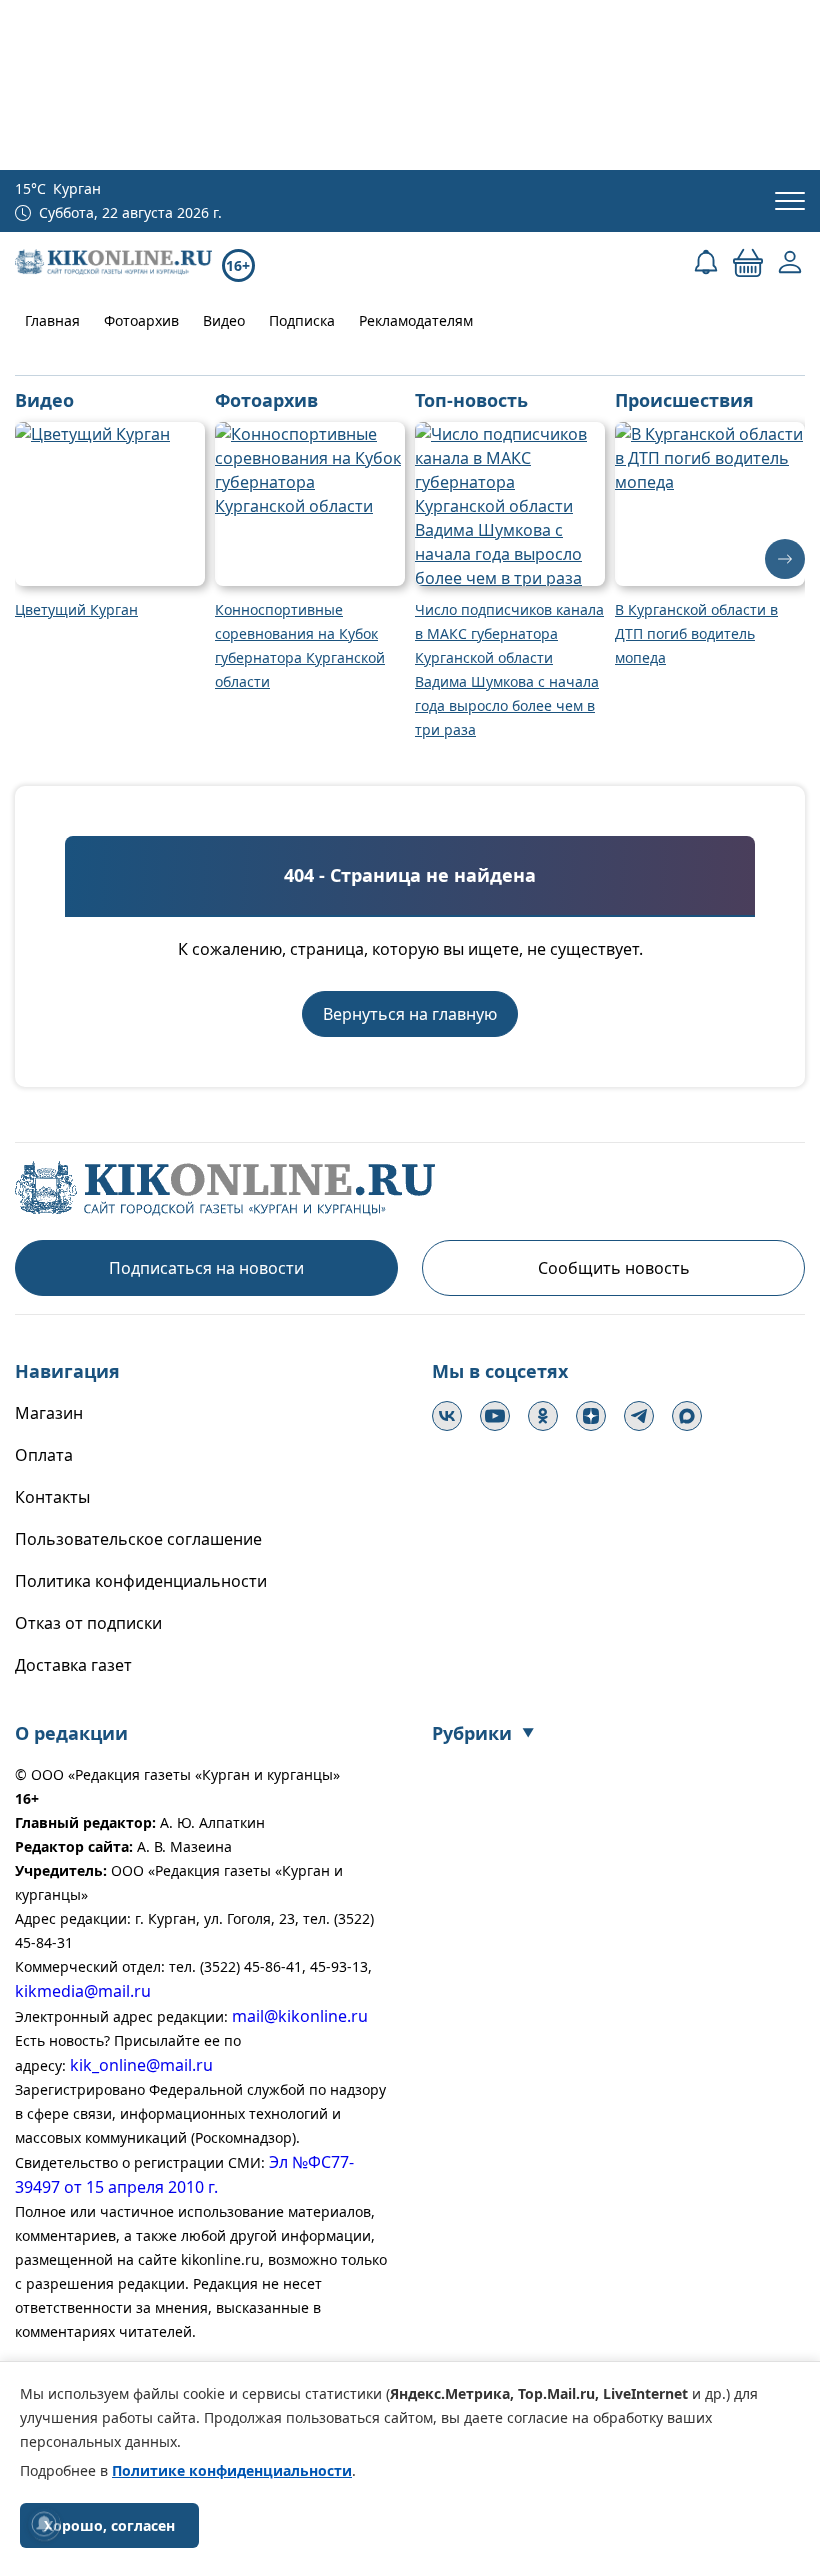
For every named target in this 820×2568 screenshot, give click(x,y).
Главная (52, 320)
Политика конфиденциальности (141, 1581)
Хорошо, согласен (109, 2525)
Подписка (302, 320)
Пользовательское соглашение (138, 1539)
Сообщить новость (614, 1268)
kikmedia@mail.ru (83, 1991)
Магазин (49, 1413)
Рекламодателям (416, 320)
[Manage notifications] (44, 2524)
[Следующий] (785, 559)
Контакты (52, 1497)
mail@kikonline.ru (300, 2016)
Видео (224, 320)
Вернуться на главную (410, 1014)
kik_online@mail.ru (141, 2065)
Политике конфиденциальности (232, 2470)
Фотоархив (141, 320)
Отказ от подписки (88, 1623)
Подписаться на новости (206, 1268)
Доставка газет (73, 1665)
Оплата (44, 1455)
